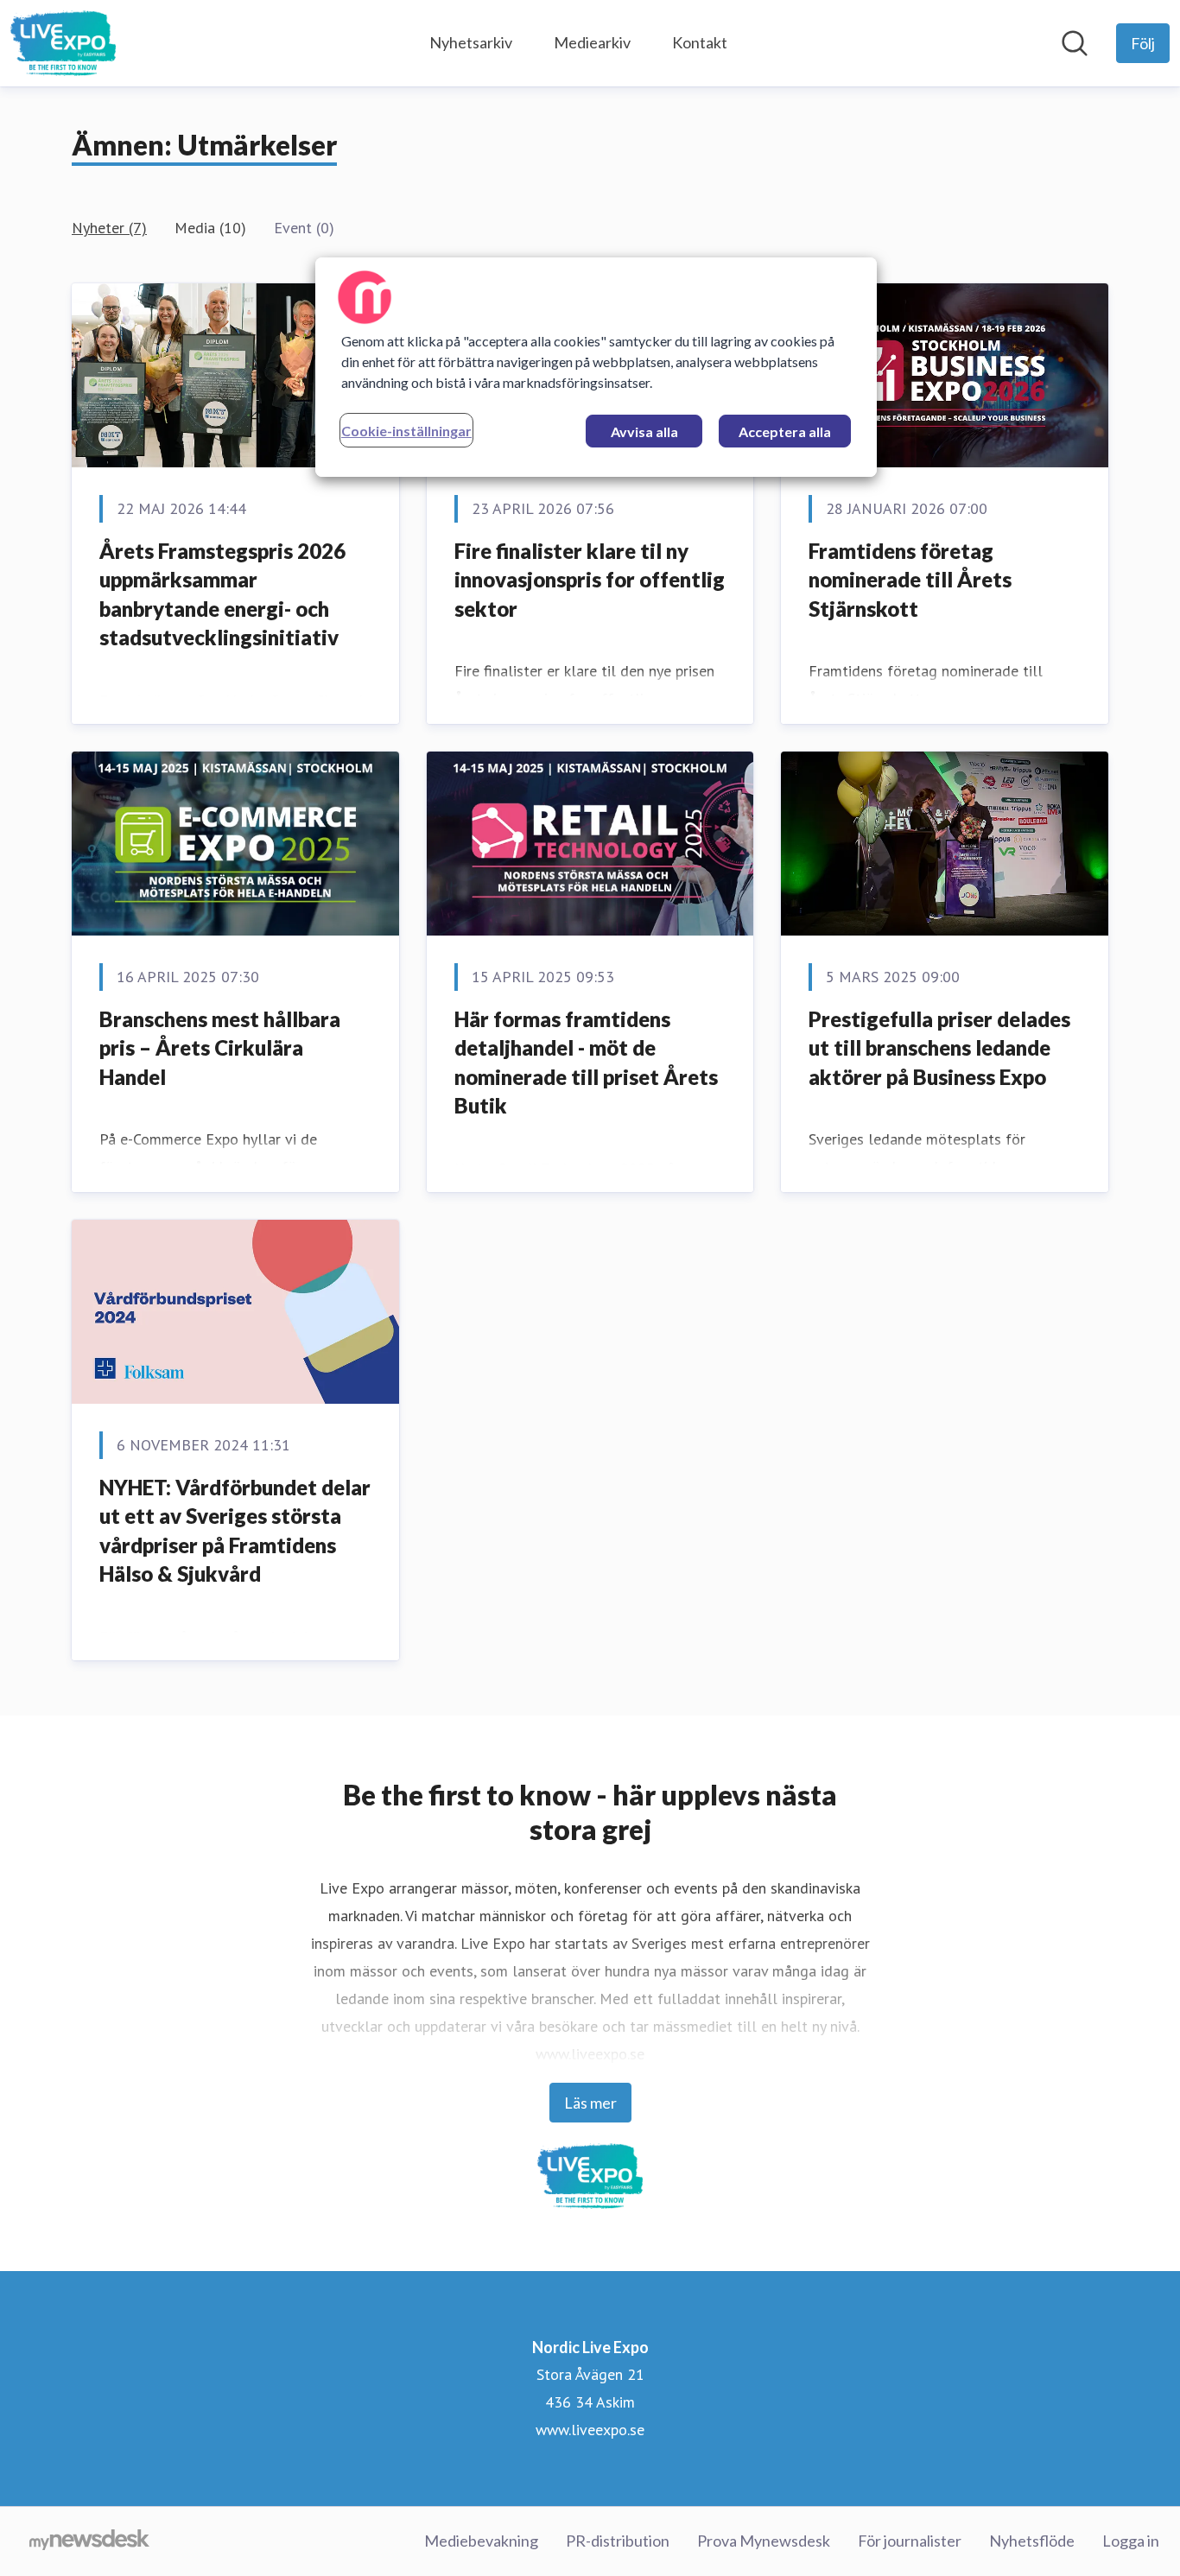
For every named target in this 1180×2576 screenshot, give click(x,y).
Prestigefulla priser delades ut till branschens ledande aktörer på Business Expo (939, 1048)
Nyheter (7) (109, 228)
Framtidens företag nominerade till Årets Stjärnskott (910, 580)
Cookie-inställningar (406, 431)
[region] (596, 367)
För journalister (910, 2541)
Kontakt (700, 42)
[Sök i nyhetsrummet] (1075, 43)
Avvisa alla (644, 431)
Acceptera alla (785, 431)
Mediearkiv (592, 42)
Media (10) (210, 228)
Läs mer (590, 2103)
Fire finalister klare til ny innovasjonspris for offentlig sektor (590, 580)
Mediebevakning (481, 2541)
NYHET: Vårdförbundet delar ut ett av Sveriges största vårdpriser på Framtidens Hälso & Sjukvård (235, 1531)
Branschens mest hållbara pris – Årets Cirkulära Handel (220, 1048)
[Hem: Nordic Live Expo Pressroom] (63, 43)
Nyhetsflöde (1032, 2541)
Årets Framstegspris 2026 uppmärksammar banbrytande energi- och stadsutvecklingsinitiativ (222, 594)
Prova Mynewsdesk (764, 2541)
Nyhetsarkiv (471, 42)
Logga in (1131, 2541)
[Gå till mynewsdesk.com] (89, 2541)
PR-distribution (618, 2541)
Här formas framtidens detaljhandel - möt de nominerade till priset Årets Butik (586, 1063)
